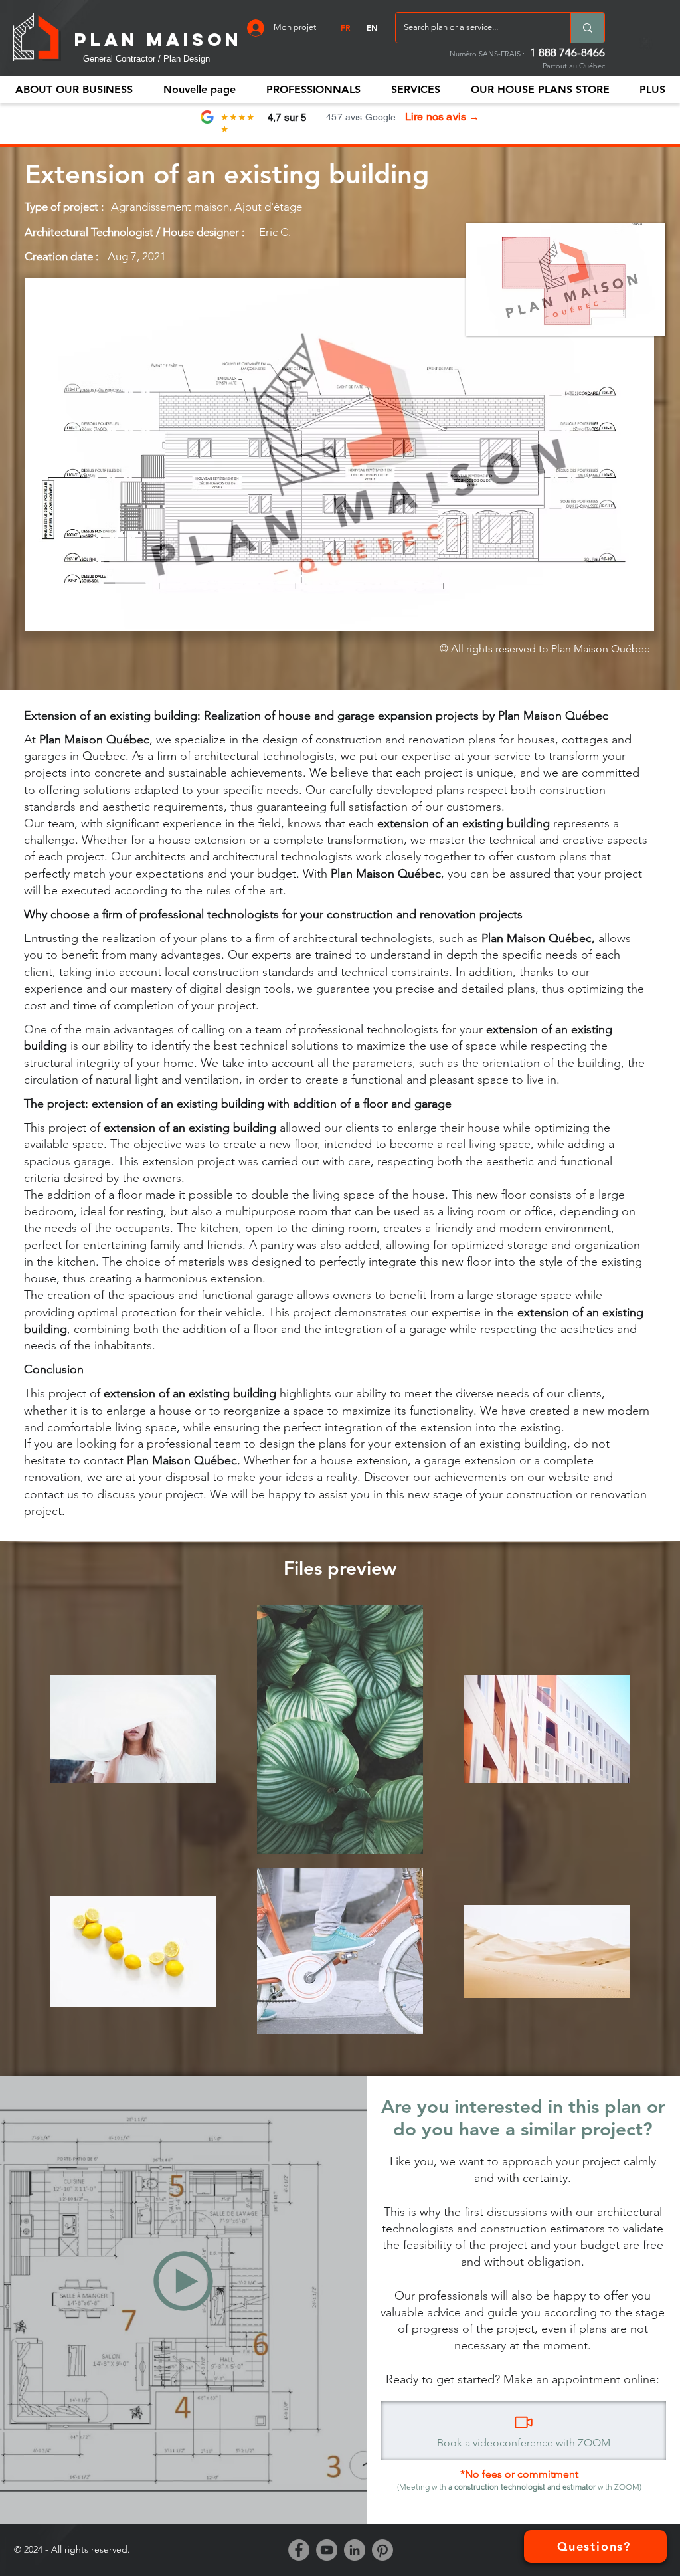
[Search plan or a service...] (587, 28)
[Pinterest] (382, 2550)
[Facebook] (299, 2550)
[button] (313, 89)
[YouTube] (327, 2550)
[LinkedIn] (355, 2550)
